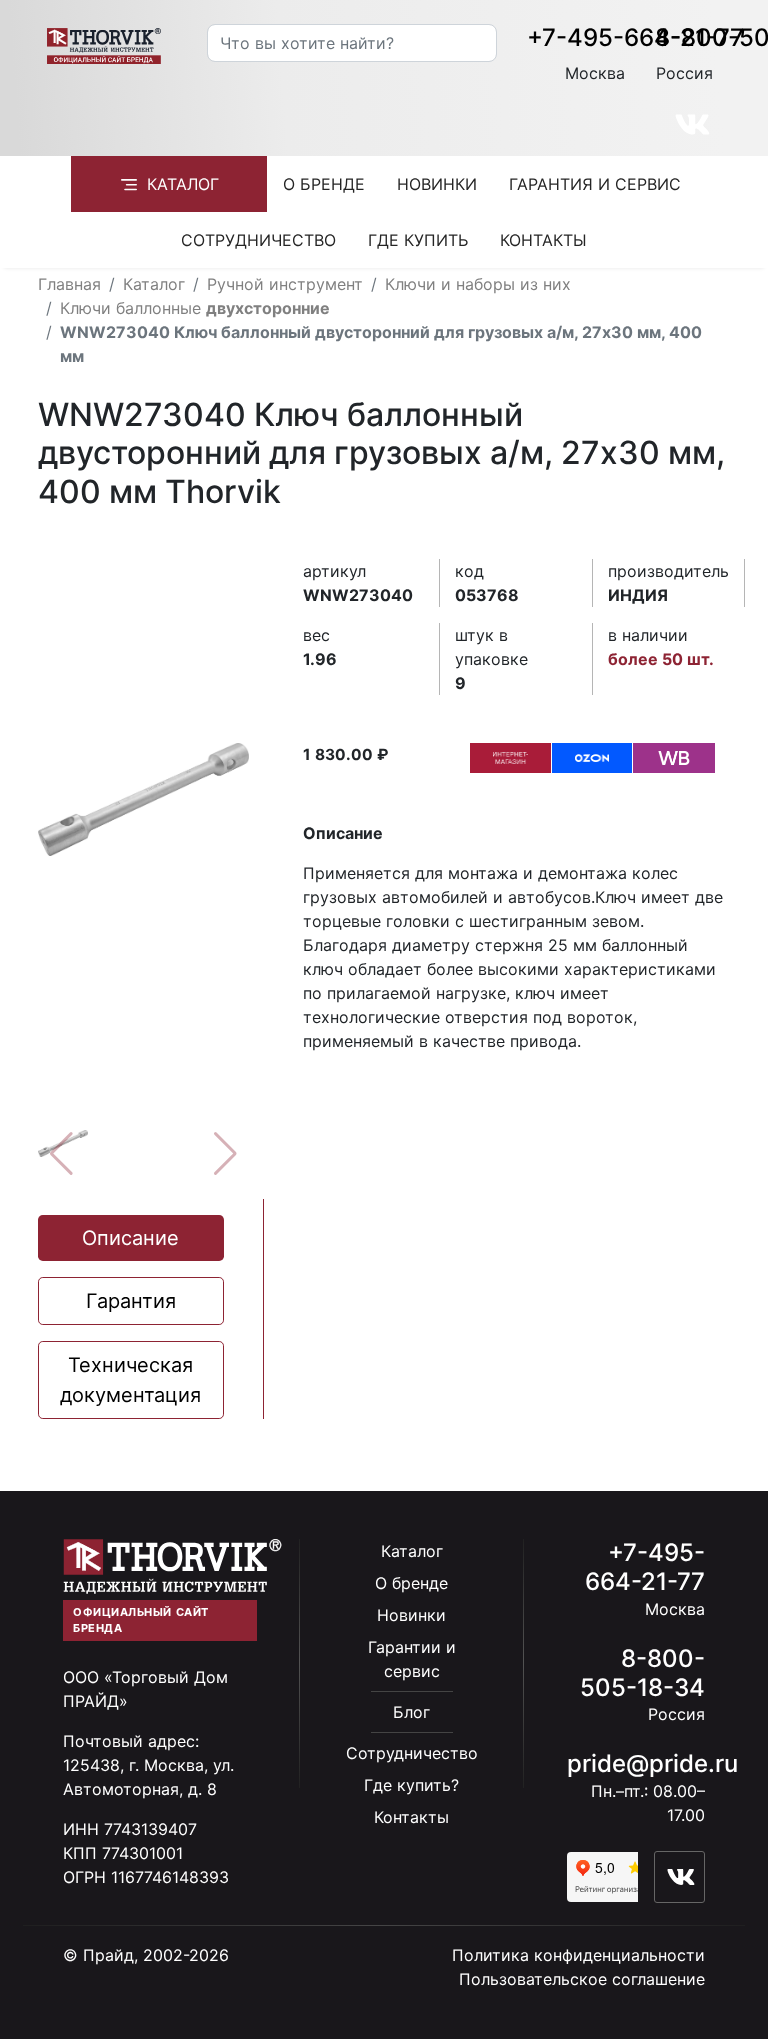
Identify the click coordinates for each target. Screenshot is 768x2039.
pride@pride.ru (652, 1763)
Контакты (543, 240)
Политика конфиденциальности (578, 1955)
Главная (69, 284)
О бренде (324, 184)
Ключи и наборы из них (478, 284)
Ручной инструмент (285, 284)
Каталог (183, 184)
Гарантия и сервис (595, 184)
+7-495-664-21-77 (635, 37)
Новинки (437, 184)
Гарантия (131, 1301)
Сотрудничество (258, 240)
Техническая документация (130, 1380)
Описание (130, 1238)
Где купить (418, 240)
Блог (411, 1712)
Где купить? (411, 1785)
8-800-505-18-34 (642, 1673)
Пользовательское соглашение (582, 1979)
